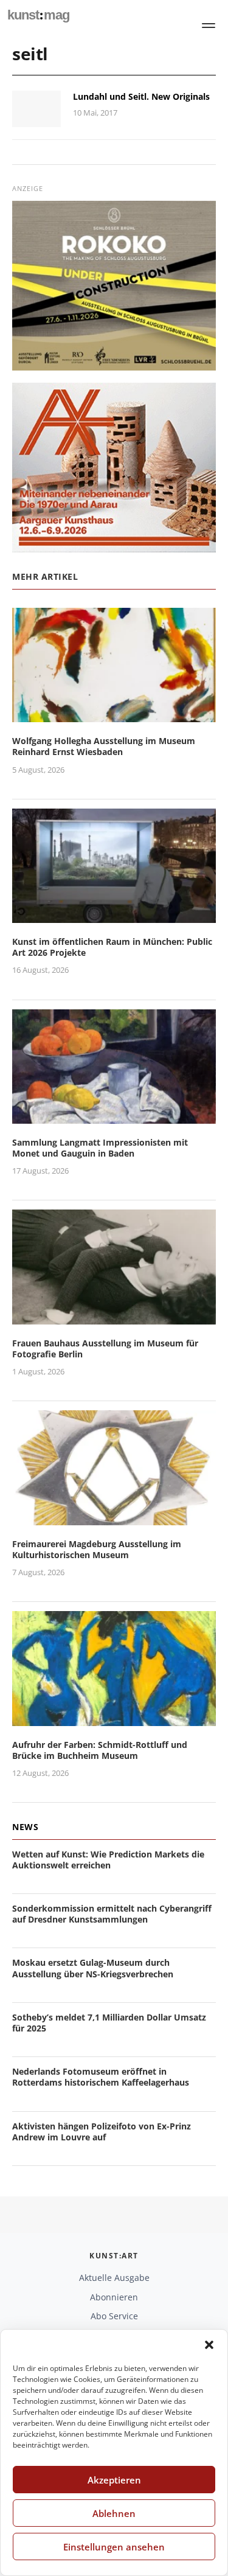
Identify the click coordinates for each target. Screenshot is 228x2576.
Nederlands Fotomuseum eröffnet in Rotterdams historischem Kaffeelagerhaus (101, 2077)
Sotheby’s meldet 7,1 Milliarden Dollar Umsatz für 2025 (109, 2023)
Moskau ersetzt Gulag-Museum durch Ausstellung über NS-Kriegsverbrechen (93, 1968)
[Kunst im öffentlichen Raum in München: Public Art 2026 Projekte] (114, 915)
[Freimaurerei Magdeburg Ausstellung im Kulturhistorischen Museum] (114, 1518)
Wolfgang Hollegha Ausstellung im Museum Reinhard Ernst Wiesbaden (104, 746)
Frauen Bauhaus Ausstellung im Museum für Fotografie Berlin (105, 1349)
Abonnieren (114, 2297)
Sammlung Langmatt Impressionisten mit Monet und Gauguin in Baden (100, 1148)
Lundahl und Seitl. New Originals (141, 96)
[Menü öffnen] (209, 26)
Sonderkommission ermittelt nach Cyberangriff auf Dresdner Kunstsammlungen (112, 1914)
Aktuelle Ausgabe (114, 2278)
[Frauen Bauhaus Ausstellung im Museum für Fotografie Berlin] (114, 1317)
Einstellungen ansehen (114, 2547)
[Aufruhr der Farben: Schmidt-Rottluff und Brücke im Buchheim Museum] (114, 1718)
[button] (209, 2345)
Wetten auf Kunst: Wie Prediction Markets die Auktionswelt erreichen (108, 1860)
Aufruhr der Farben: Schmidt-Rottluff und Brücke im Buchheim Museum (100, 1750)
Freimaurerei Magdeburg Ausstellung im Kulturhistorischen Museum (97, 1549)
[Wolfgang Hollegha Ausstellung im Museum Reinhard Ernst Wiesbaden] (114, 715)
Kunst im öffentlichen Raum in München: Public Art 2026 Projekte (112, 947)
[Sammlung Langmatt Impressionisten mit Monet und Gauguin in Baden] (114, 1116)
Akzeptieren (114, 2480)
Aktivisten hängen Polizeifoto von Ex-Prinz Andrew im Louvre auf (102, 2132)
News (25, 1827)
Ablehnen (114, 2513)
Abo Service (114, 2316)
